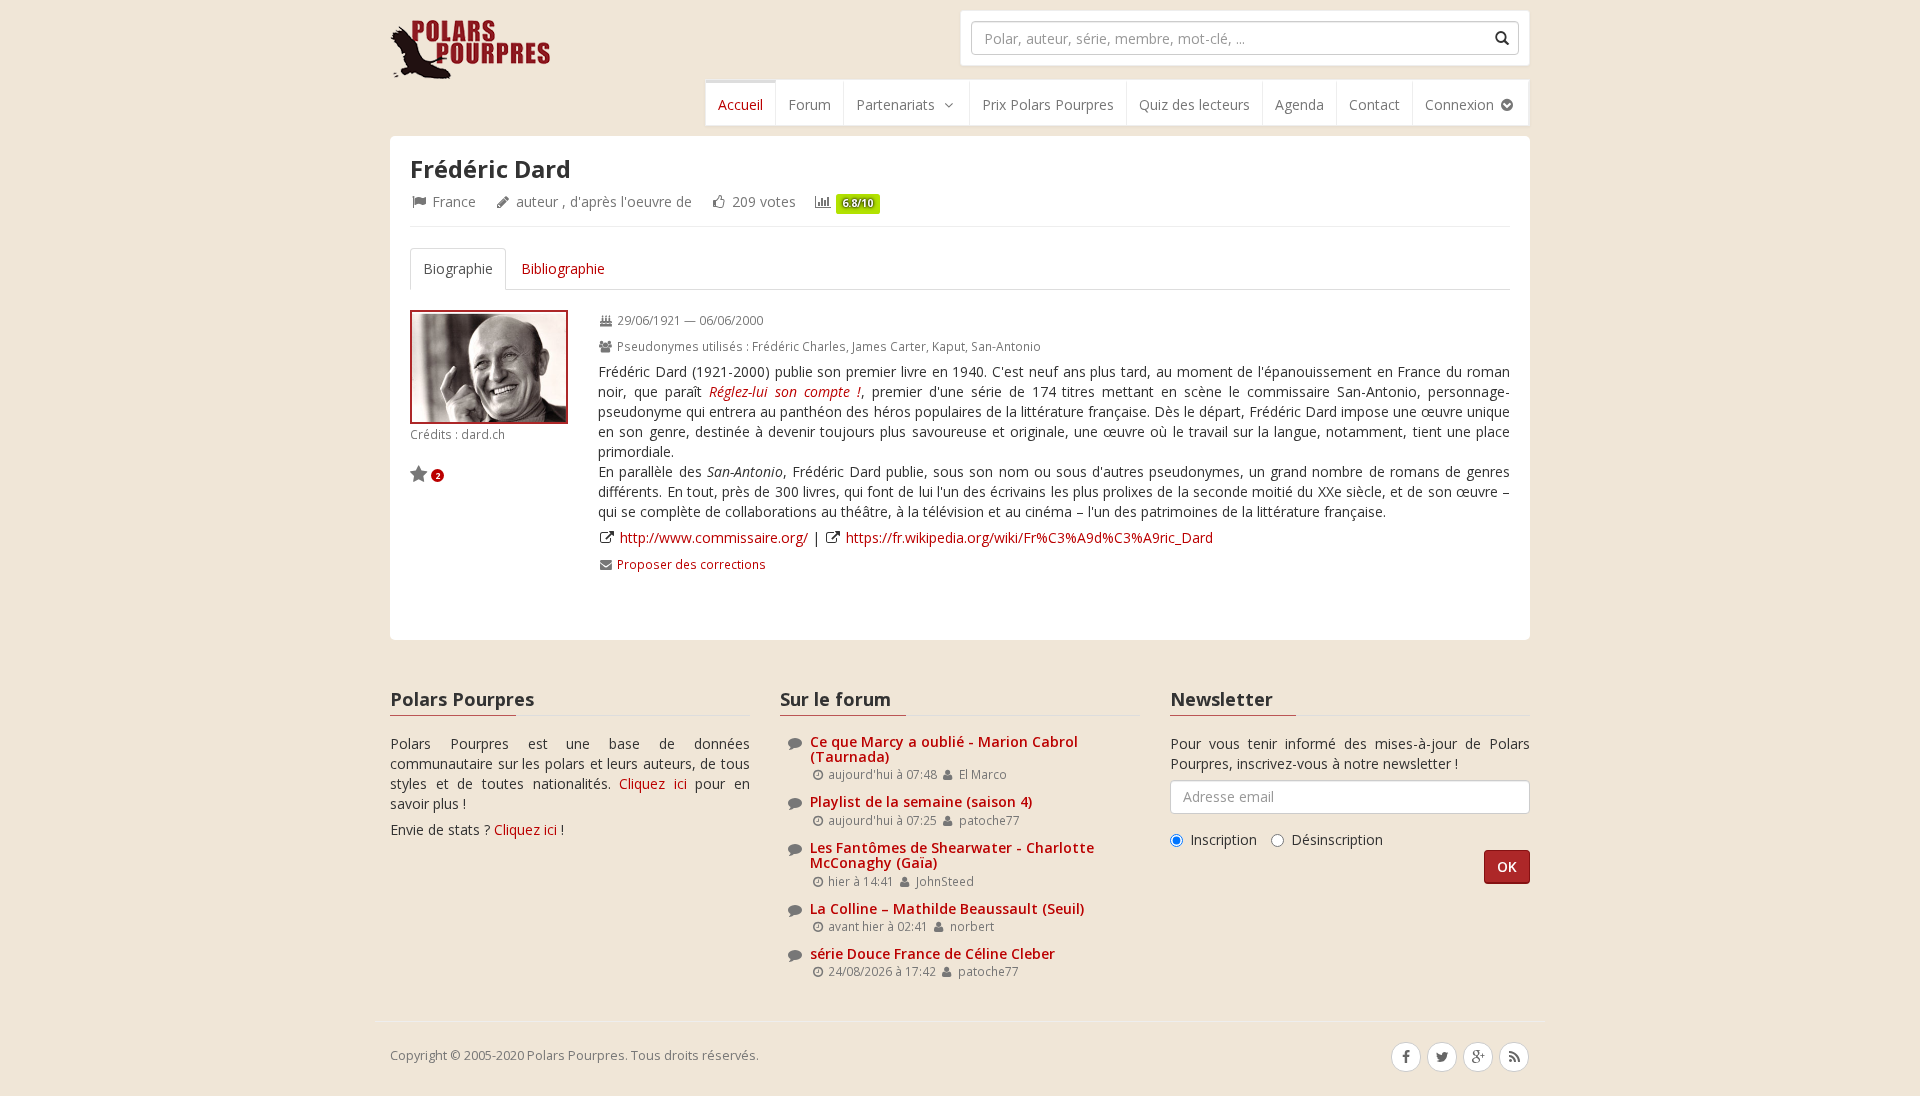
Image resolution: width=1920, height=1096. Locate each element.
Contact (1374, 104)
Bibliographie (563, 268)
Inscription (1223, 839)
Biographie (458, 268)
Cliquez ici (653, 783)
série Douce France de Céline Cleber (932, 953)
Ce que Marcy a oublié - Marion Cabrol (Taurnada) (944, 749)
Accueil (740, 104)
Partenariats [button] (895, 104)
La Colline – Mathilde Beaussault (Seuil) (947, 908)
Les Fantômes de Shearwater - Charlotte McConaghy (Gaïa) (952, 855)
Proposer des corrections (691, 564)
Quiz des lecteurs (1194, 104)
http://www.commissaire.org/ (714, 537)
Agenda (1299, 104)
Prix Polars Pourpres (1048, 104)
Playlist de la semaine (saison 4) (921, 801)
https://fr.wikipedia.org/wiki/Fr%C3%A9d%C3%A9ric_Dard (1029, 537)
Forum (809, 104)
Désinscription (1337, 839)
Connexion (1461, 104)
